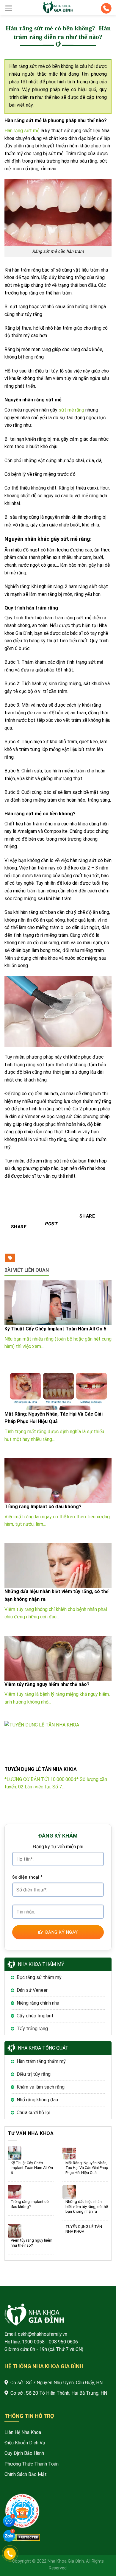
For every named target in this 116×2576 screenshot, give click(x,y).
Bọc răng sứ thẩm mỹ (39, 1977)
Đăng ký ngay (61, 1932)
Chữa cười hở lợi (33, 2113)
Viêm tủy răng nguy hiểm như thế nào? (32, 2243)
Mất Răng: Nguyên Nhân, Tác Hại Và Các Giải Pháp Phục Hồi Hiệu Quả (87, 2168)
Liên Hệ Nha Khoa (23, 2432)
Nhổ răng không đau (37, 2100)
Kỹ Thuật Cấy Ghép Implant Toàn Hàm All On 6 (32, 2168)
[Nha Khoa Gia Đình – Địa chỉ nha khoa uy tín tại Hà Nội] (58, 7)
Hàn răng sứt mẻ (22, 131)
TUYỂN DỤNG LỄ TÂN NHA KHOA (84, 2229)
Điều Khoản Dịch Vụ (25, 2443)
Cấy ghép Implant (35, 2016)
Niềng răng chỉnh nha (38, 2003)
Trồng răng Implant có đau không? (30, 2204)
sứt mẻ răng (71, 410)
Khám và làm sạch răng (41, 2087)
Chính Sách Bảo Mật (26, 2474)
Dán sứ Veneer (32, 1990)
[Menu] (9, 8)
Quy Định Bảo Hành (24, 2453)
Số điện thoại (27, 1877)
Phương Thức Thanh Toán (32, 2464)
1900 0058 (33, 2342)
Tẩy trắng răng (32, 2029)
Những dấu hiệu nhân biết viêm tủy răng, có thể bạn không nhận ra (87, 2206)
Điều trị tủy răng (34, 2074)
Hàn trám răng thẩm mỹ (41, 2061)
